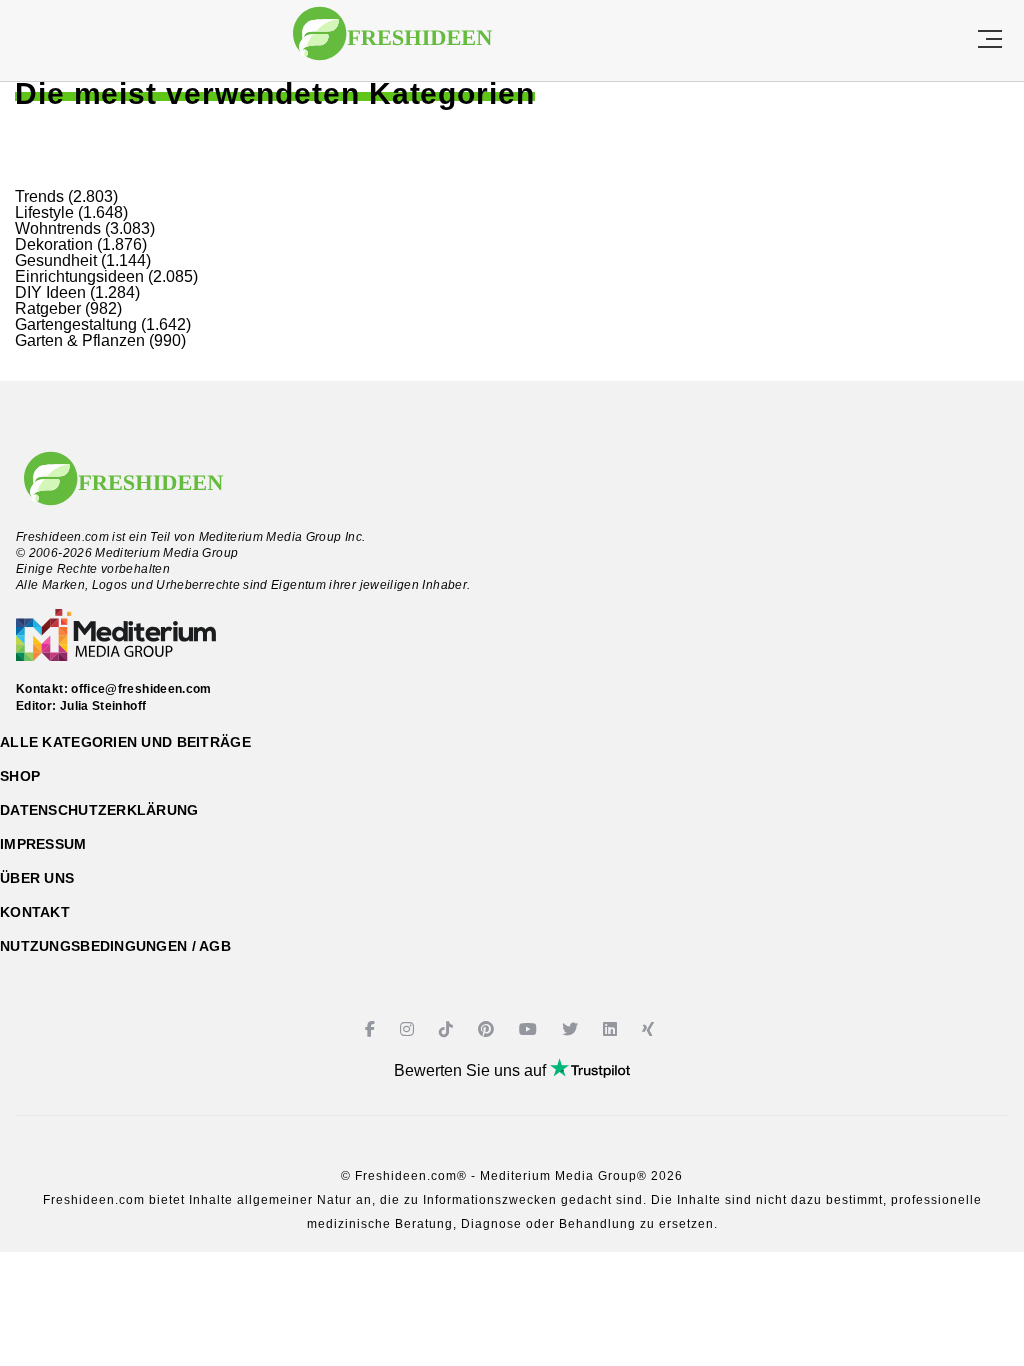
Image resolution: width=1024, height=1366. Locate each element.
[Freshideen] (392, 43)
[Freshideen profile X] (572, 1029)
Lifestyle (44, 212)
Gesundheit (56, 260)
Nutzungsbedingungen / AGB (115, 946)
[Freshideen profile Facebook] (372, 1029)
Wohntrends (58, 228)
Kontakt (35, 912)
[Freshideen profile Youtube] (530, 1029)
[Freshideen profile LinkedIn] (612, 1029)
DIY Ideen (50, 292)
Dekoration (54, 244)
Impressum (43, 844)
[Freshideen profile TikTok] (448, 1029)
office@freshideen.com (141, 689)
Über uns (37, 878)
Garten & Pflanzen (80, 340)
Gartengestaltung (76, 324)
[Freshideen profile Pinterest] (488, 1029)
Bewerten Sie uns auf (472, 1070)
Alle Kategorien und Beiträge (125, 742)
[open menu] (990, 40)
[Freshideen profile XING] (650, 1029)
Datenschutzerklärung (99, 810)
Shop (20, 776)
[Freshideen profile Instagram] (409, 1029)
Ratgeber (48, 308)
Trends (39, 196)
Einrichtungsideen (79, 276)
